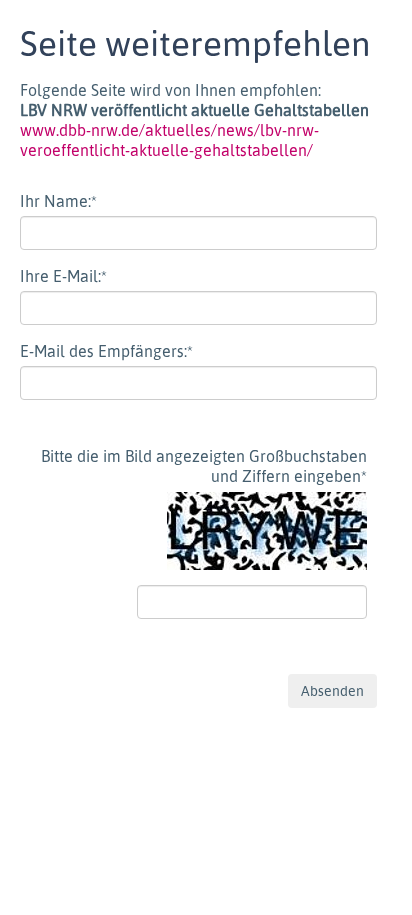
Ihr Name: (58, 201)
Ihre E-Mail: (63, 276)
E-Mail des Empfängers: (106, 351)
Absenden (332, 690)
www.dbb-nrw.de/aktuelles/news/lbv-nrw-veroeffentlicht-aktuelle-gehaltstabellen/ (169, 140)
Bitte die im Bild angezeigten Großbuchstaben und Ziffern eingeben (204, 466)
